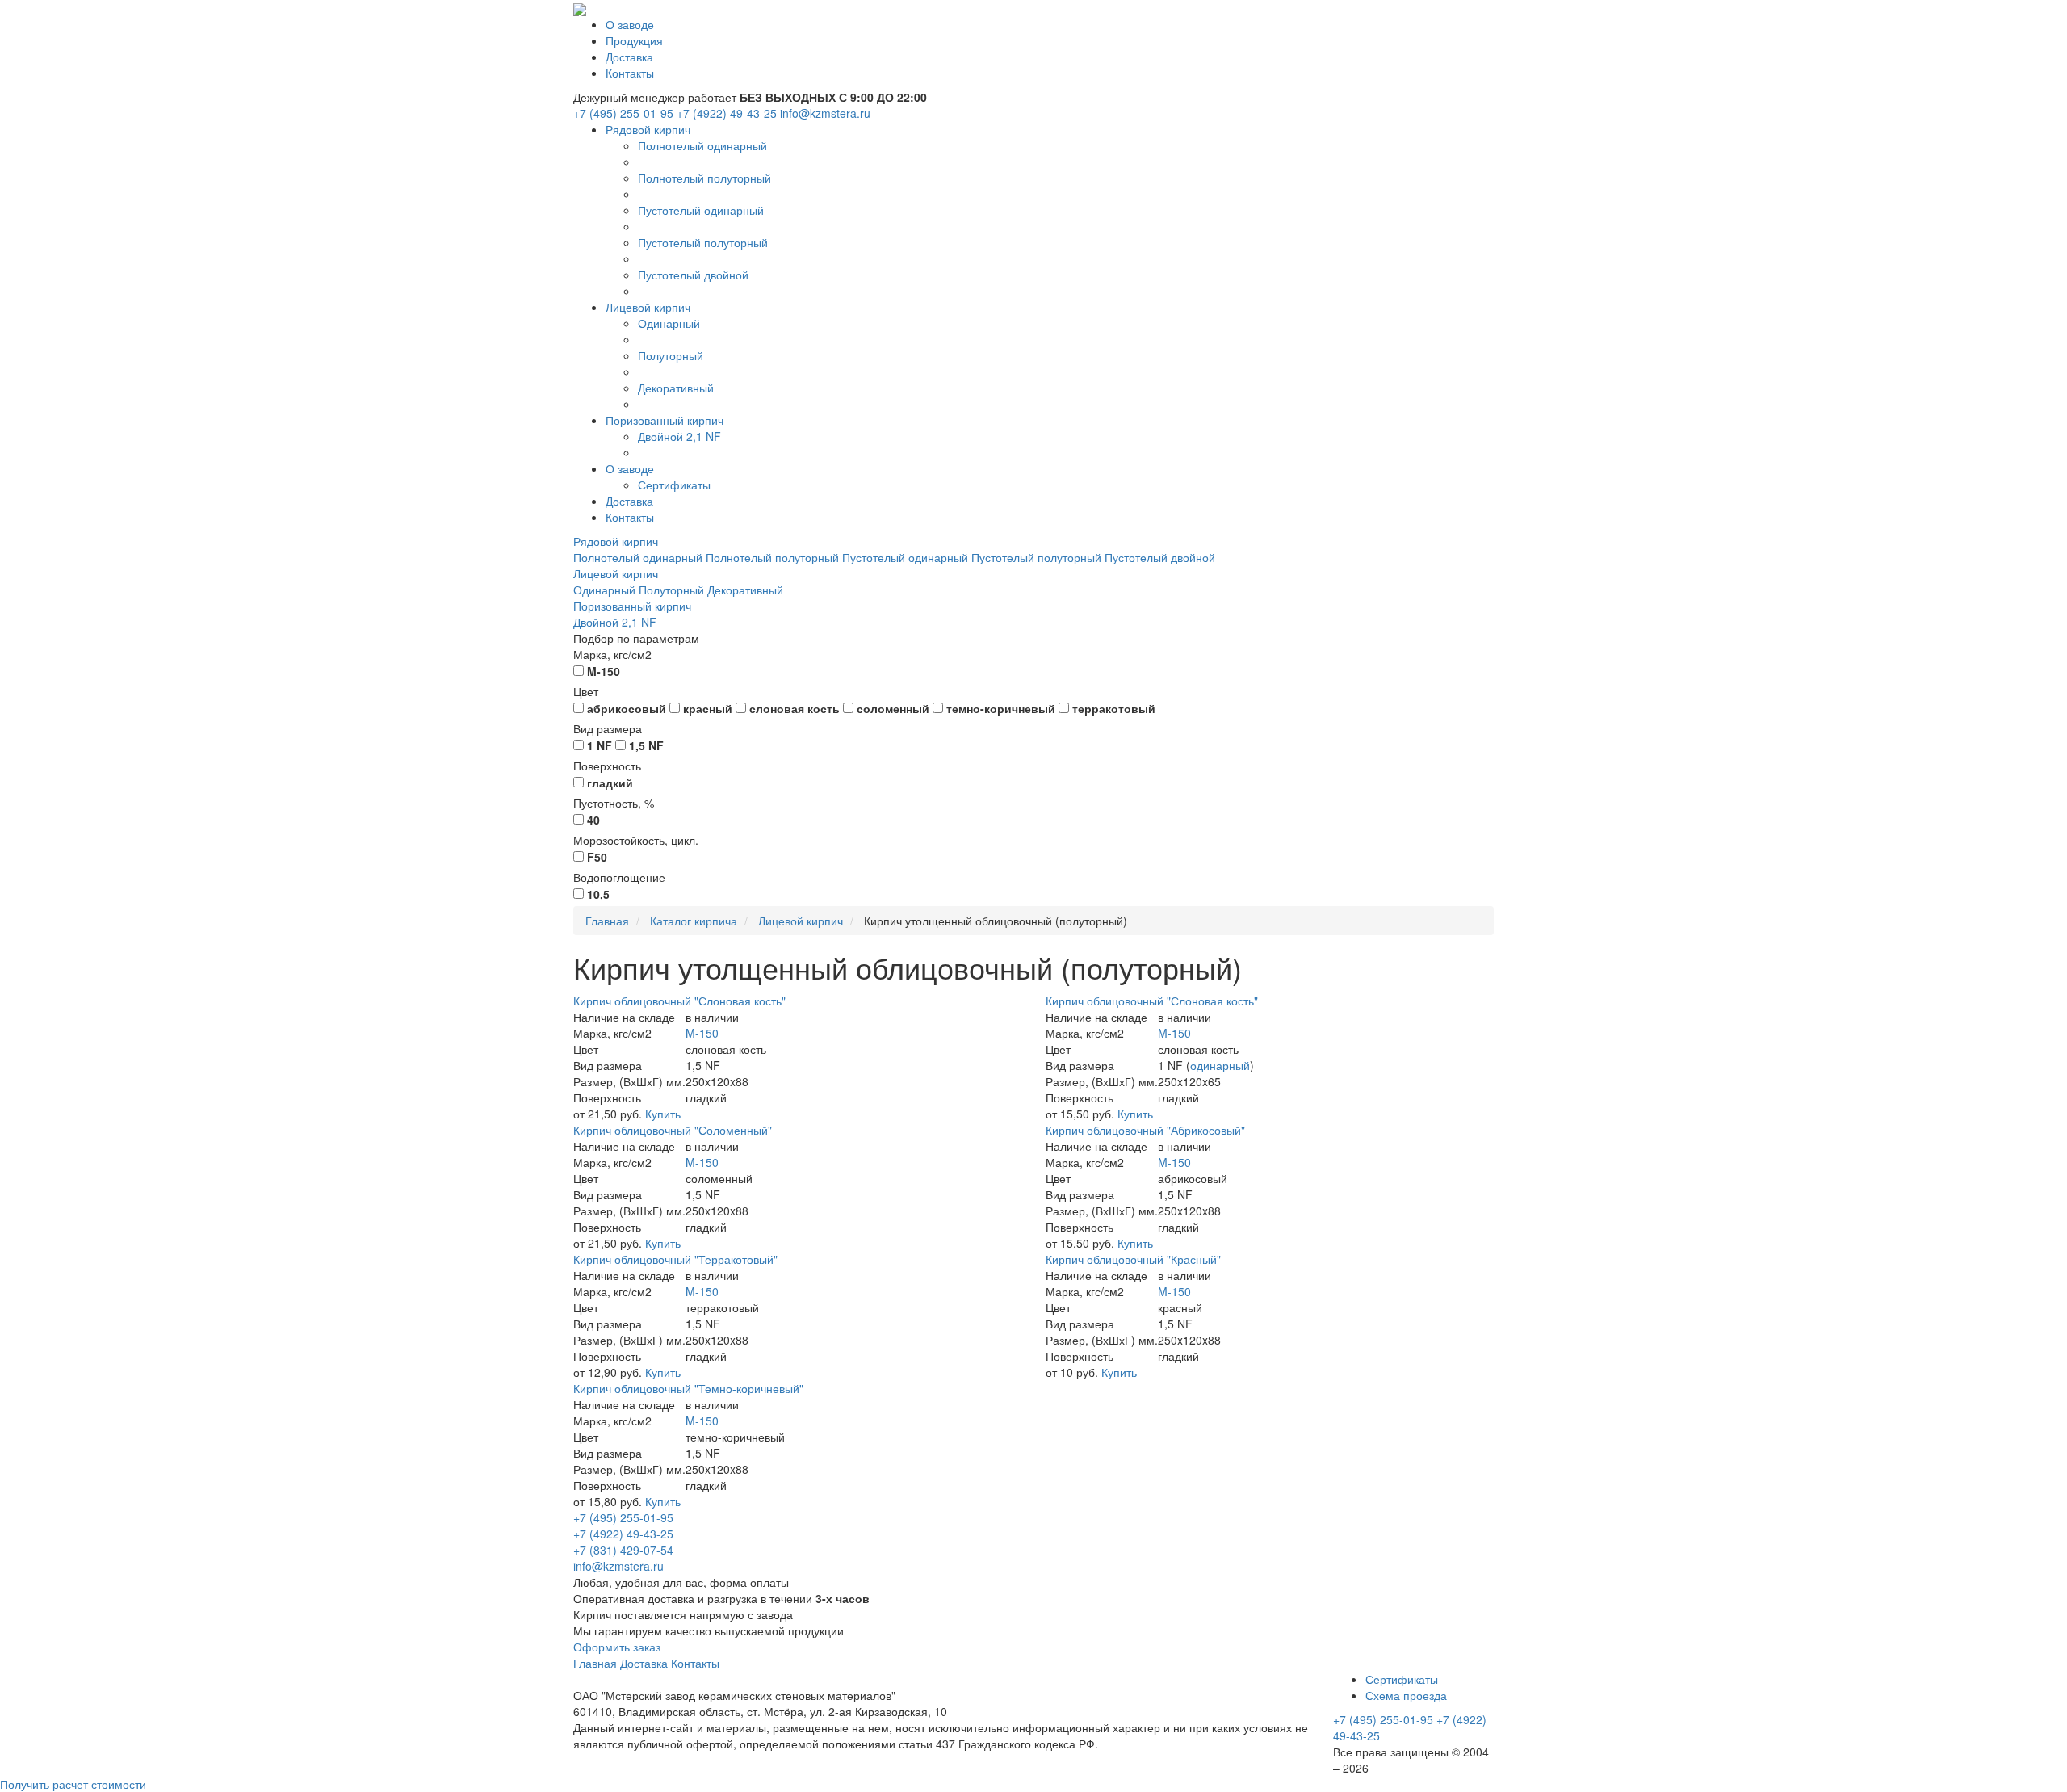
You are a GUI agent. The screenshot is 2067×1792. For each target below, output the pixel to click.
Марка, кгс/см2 (612, 654)
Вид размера (608, 728)
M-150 (702, 1033)
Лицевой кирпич (648, 307)
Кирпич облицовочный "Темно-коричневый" (688, 1388)
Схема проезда (1406, 1695)
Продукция (634, 40)
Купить (663, 1114)
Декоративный (676, 388)
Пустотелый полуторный (703, 242)
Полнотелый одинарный (702, 145)
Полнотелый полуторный (704, 178)
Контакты (630, 73)
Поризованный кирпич (665, 420)
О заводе (630, 24)
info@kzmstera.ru (825, 113)
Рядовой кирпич (648, 129)
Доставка (629, 57)
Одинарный (669, 323)
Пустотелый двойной (693, 275)
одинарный (1220, 1065)
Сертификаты (674, 485)
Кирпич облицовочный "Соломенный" (673, 1130)
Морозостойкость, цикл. (636, 840)
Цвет (586, 691)
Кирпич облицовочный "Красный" (1133, 1259)
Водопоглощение (619, 877)
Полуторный (671, 355)
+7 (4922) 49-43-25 (727, 113)
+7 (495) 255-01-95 (623, 113)
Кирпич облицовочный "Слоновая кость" (679, 1001)
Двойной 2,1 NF (679, 436)
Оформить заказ (617, 1647)
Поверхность (607, 766)
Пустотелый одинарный (701, 210)
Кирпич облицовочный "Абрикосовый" (1145, 1130)
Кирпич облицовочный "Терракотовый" (675, 1259)
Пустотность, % (614, 803)
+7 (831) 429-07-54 (623, 1550)
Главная (595, 1663)
